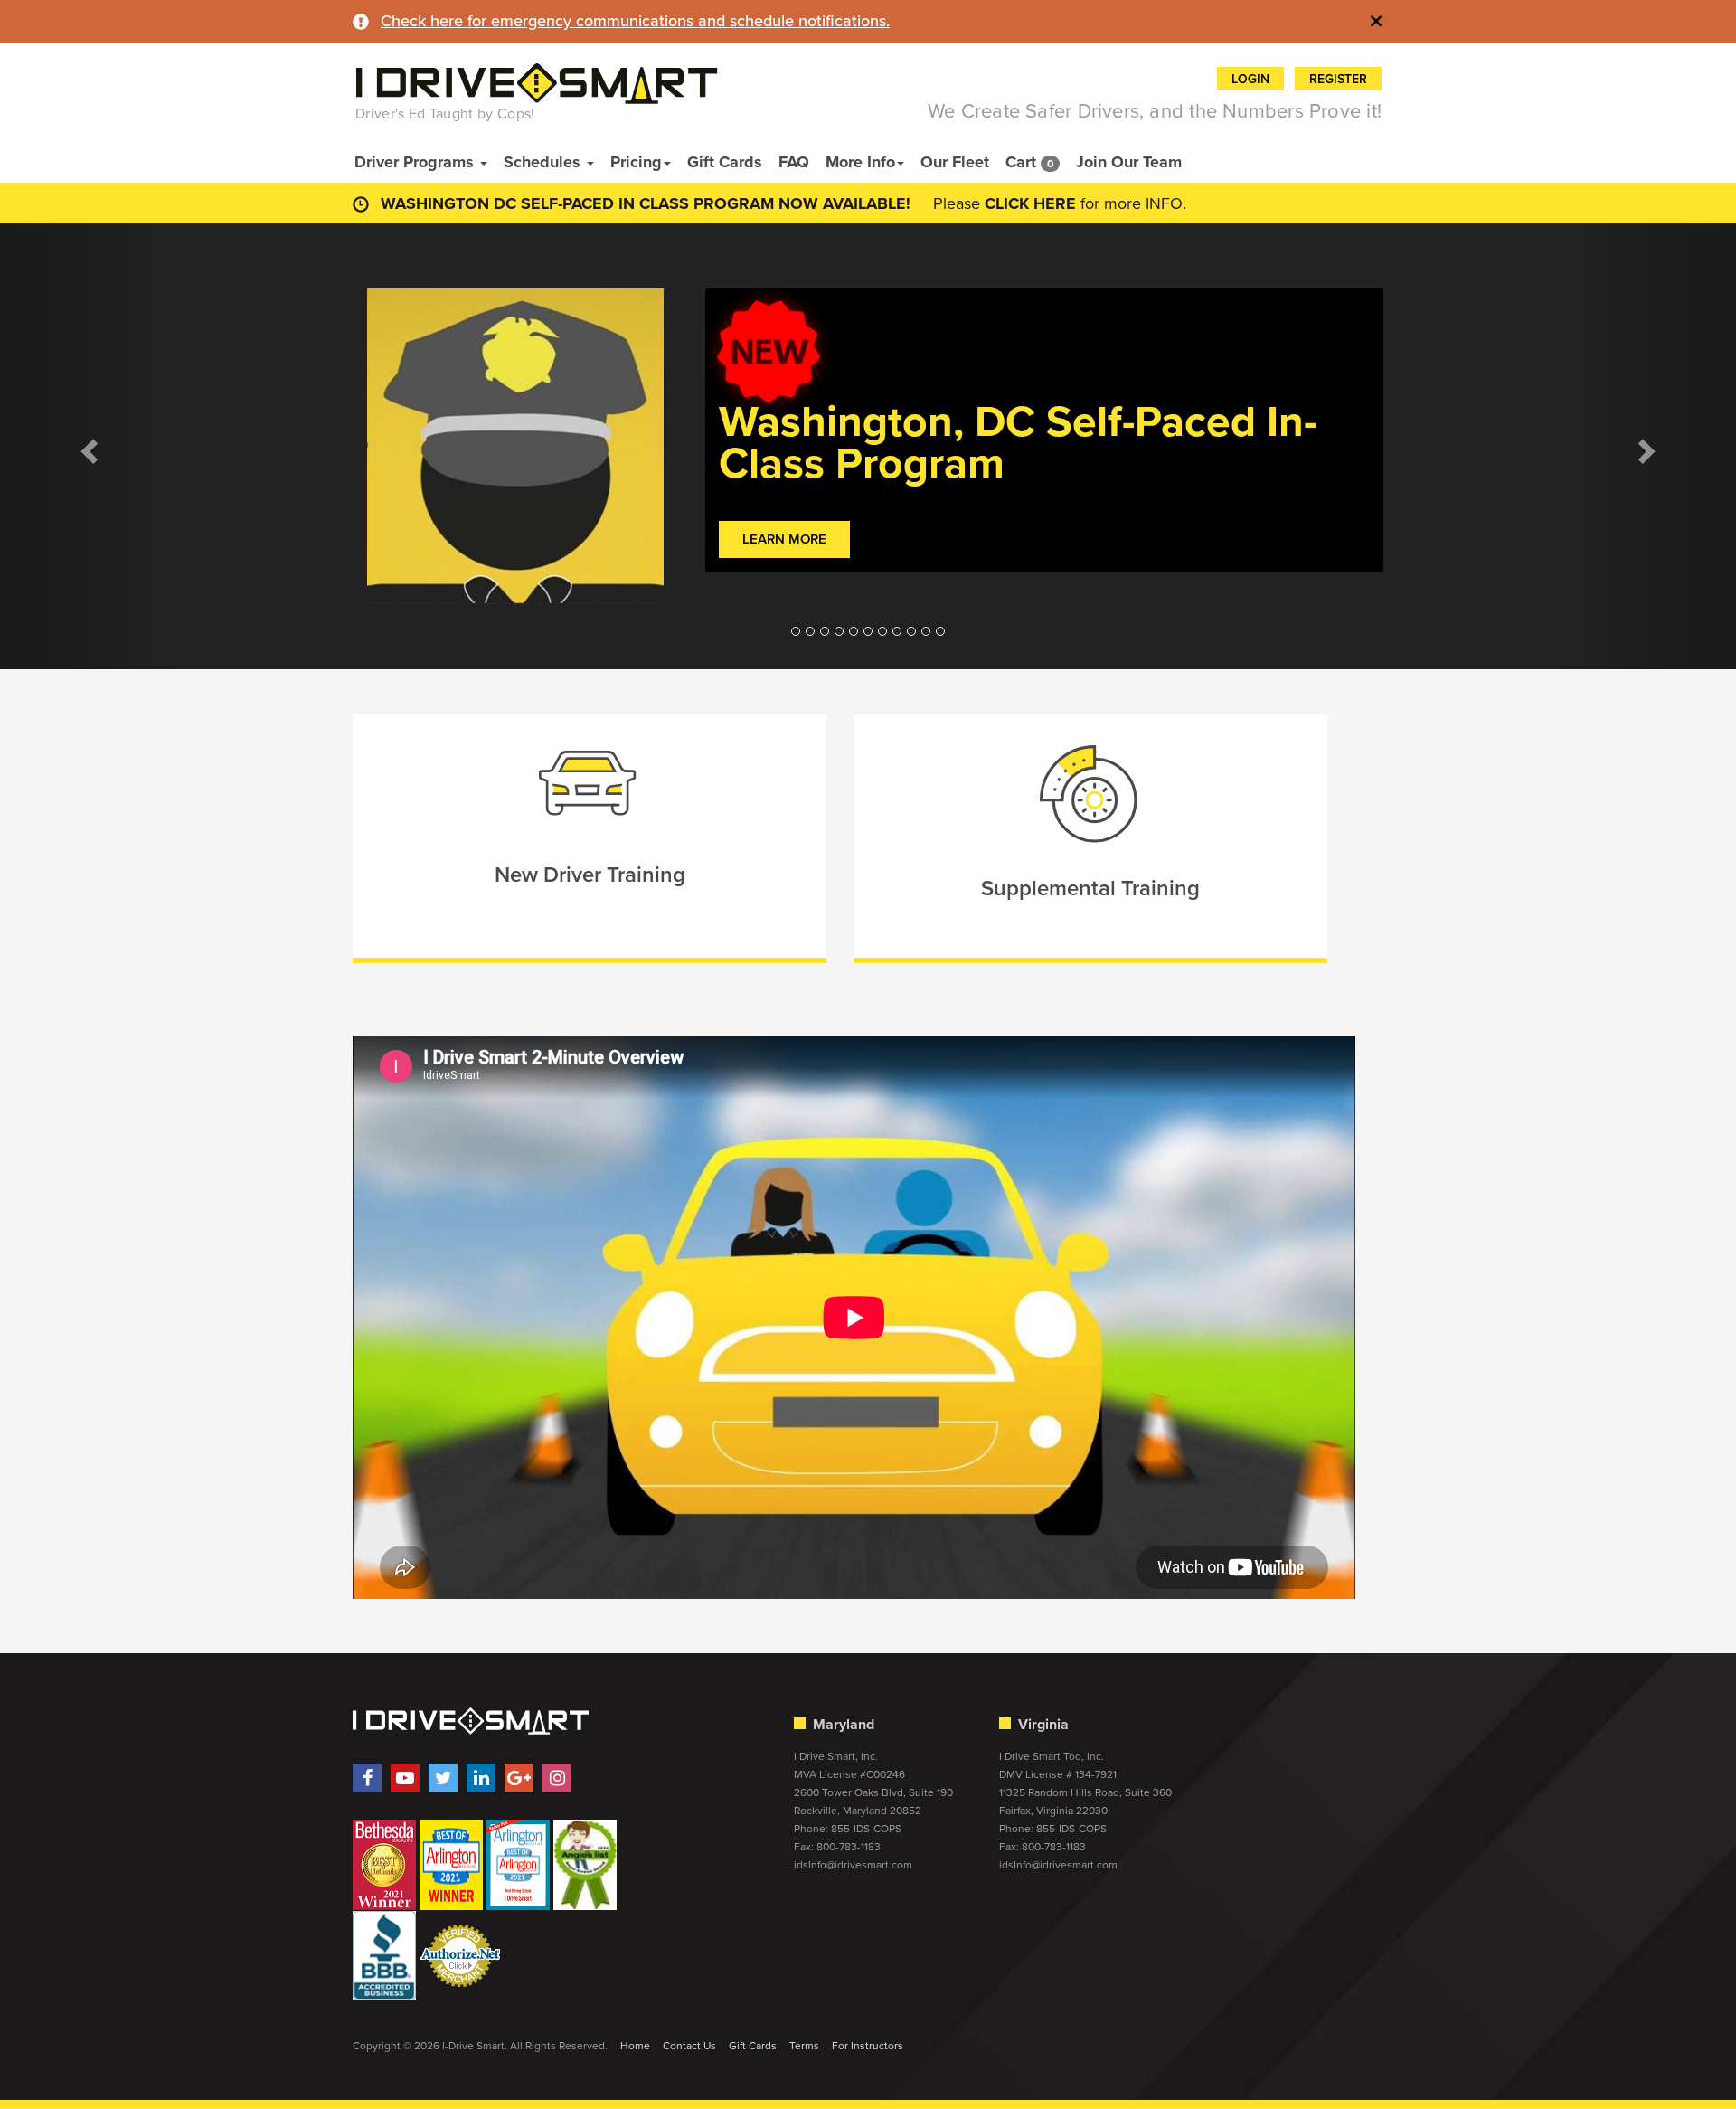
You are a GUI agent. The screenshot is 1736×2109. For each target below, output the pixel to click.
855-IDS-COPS (866, 1829)
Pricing (636, 162)
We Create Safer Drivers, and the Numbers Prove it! (1155, 111)
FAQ (794, 162)
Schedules (544, 162)
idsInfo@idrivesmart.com (853, 1865)
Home (635, 2046)
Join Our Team (1129, 162)
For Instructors (868, 2046)
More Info (860, 162)
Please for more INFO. (1060, 203)
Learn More (784, 539)
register (1338, 79)
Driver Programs (416, 162)
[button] (87, 446)
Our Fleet (955, 162)
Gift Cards (725, 162)
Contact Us (689, 2046)
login (1250, 79)
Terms (804, 2046)
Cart (1029, 162)
